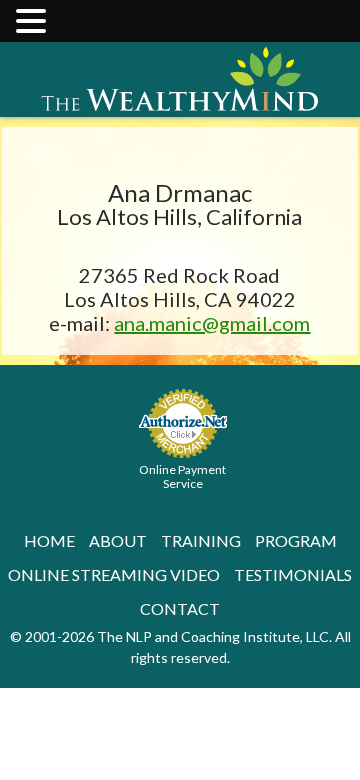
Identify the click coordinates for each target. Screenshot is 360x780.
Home (49, 540)
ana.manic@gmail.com (212, 323)
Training (201, 540)
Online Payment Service (182, 476)
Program (296, 540)
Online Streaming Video (114, 574)
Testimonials (293, 574)
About (118, 540)
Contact (180, 608)
